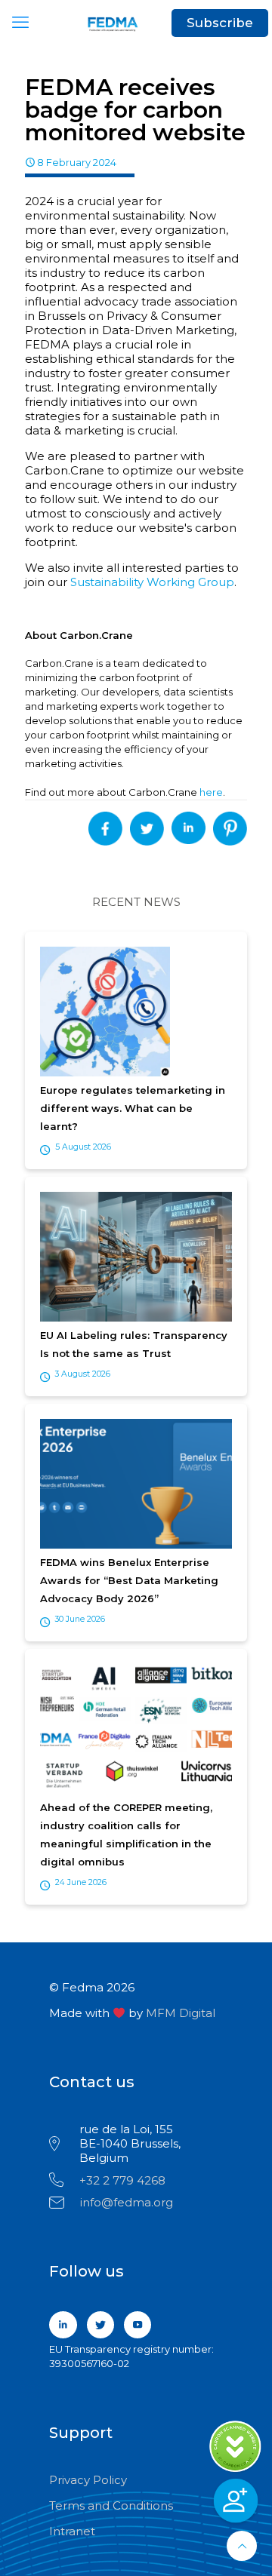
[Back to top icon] (242, 2546)
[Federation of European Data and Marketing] (136, 23)
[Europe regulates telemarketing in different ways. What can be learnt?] (136, 1013)
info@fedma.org (127, 2202)
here (211, 792)
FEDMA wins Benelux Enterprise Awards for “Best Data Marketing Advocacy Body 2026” (129, 1580)
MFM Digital (181, 2013)
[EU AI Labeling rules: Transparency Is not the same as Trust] (136, 1258)
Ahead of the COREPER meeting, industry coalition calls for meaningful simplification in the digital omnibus (126, 1835)
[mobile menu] (20, 23)
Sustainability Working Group (152, 582)
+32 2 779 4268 (122, 2180)
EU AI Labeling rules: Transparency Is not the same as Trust (134, 1344)
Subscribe (220, 23)
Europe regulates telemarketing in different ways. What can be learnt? (133, 1108)
